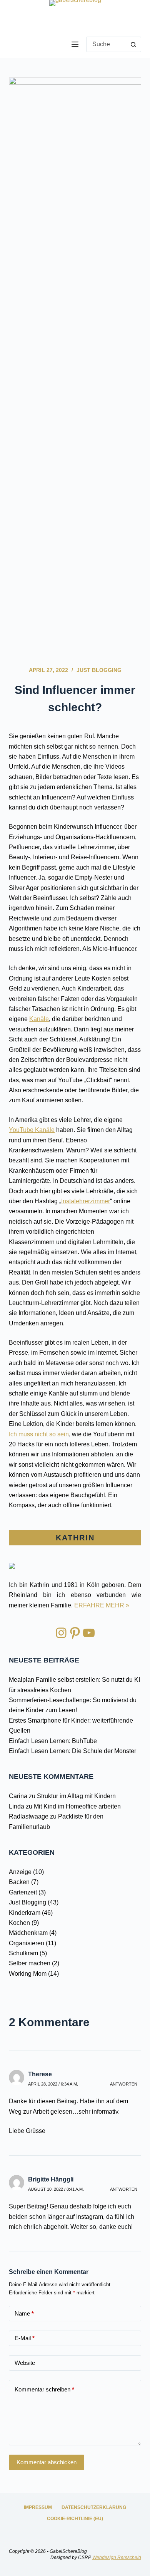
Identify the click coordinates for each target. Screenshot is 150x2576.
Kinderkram (25, 1913)
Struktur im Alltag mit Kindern (76, 1796)
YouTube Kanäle (32, 1130)
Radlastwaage (29, 1816)
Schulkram (23, 1953)
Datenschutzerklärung (94, 2507)
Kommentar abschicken (47, 2462)
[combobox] (106, 44)
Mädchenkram (28, 1933)
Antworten (124, 2084)
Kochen (19, 1923)
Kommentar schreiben (44, 2389)
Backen (19, 1882)
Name (24, 2313)
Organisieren (27, 1943)
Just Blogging (99, 670)
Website (25, 2363)
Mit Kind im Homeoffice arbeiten (77, 1806)
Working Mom (28, 1974)
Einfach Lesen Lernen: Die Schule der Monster (72, 1751)
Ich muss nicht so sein (39, 1434)
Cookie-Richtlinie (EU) (75, 2519)
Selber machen (30, 1963)
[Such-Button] (133, 44)
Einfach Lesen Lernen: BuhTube (53, 1741)
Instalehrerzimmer (86, 1201)
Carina (18, 1796)
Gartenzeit (23, 1892)
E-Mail (25, 2338)
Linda (17, 1806)
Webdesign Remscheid (117, 2558)
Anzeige (20, 1872)
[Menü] (75, 44)
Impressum (38, 2507)
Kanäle (39, 1019)
